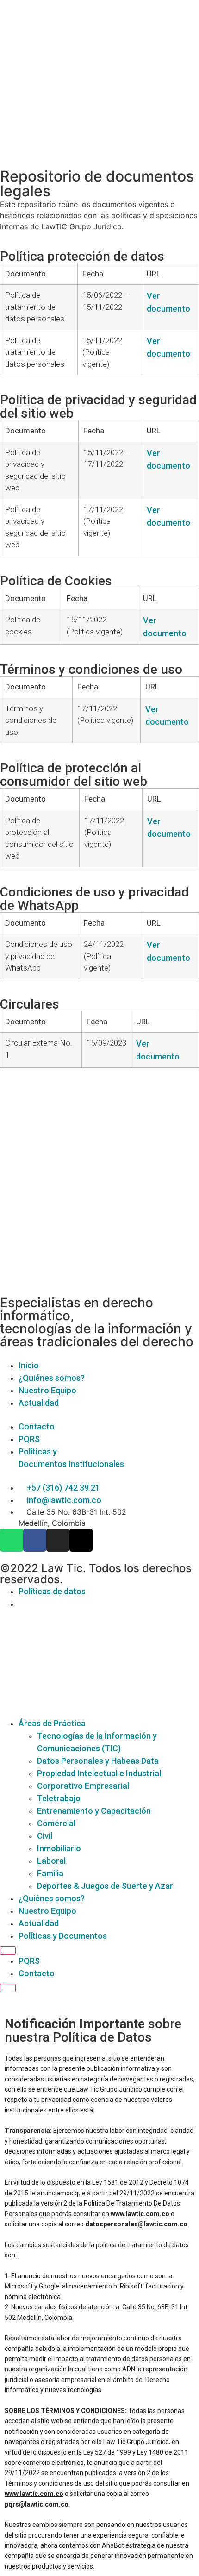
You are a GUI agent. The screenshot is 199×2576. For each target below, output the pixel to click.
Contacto (37, 1973)
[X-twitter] (81, 1540)
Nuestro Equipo (47, 1911)
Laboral (51, 1861)
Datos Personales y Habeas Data (98, 1761)
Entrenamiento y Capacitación (94, 1811)
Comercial (56, 1823)
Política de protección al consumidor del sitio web (74, 775)
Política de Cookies (56, 581)
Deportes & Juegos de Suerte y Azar (105, 1886)
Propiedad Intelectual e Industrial (99, 1773)
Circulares (30, 1004)
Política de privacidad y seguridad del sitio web (98, 407)
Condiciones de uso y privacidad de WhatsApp (94, 899)
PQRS (29, 1961)
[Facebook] (35, 1540)
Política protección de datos (82, 256)
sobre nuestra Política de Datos (93, 2031)
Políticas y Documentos (63, 1936)
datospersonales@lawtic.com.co (136, 2224)
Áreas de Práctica (52, 1723)
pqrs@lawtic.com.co (37, 2504)
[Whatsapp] (12, 1540)
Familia (50, 1873)
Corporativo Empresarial (83, 1786)
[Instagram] (58, 1540)
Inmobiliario (59, 1848)
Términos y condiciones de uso (91, 669)
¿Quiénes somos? (52, 1898)
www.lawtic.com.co (140, 2214)
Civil (45, 1836)
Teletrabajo (59, 1798)
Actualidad (39, 1923)
